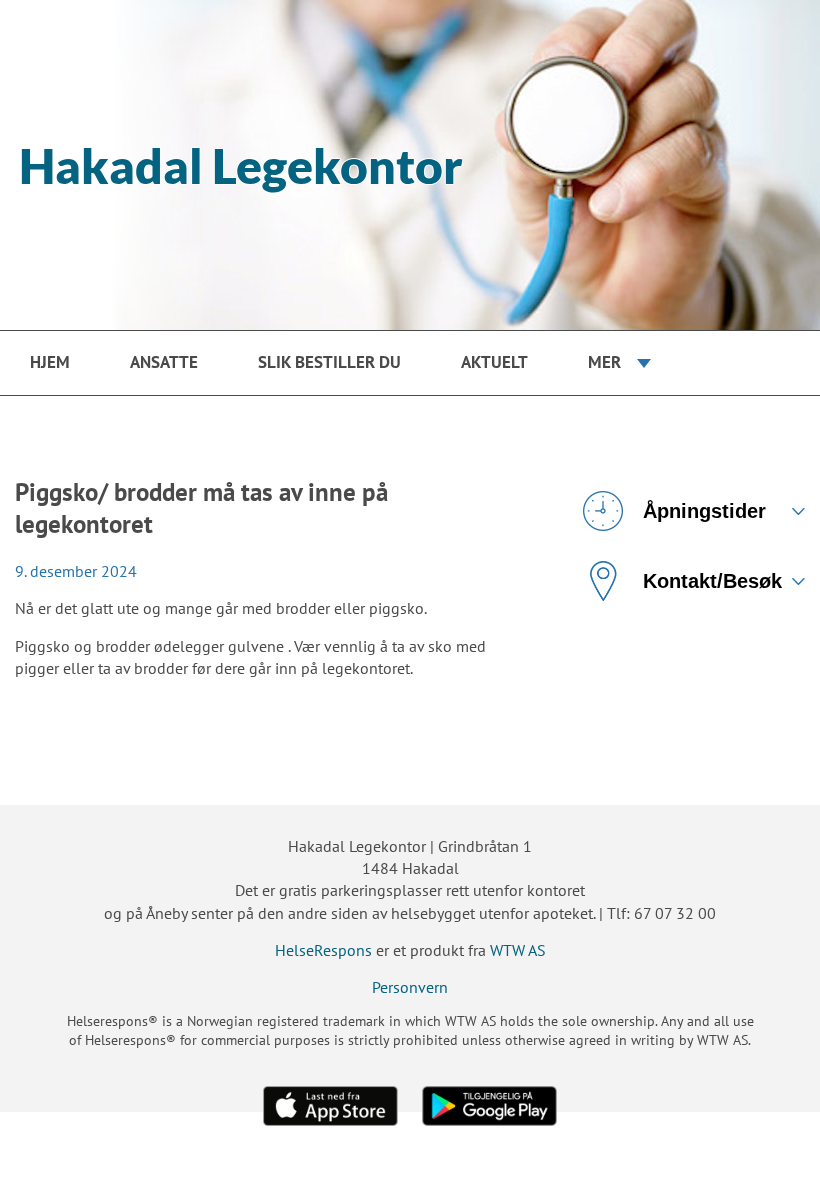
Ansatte (164, 362)
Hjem (50, 362)
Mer (604, 362)
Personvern (410, 987)
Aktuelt (494, 362)
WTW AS (518, 950)
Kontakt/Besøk (712, 581)
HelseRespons (323, 950)
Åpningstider (704, 511)
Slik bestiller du (329, 362)
